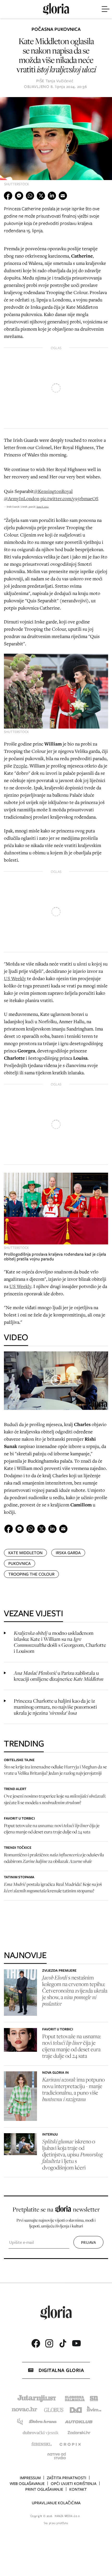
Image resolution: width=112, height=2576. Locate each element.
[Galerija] (56, 144)
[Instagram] (49, 2343)
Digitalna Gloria (61, 2370)
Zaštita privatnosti (67, 2478)
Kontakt (78, 2489)
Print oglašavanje (44, 2489)
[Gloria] (56, 9)
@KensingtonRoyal (53, 491)
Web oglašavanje (27, 2484)
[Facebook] (36, 2343)
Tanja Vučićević (60, 81)
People (20, 766)
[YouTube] (76, 2343)
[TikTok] (63, 2343)
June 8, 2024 (43, 507)
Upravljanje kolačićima (56, 2503)
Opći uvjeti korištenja (74, 2484)
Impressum (30, 2478)
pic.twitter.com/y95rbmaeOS (69, 498)
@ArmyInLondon (22, 498)
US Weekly (15, 978)
